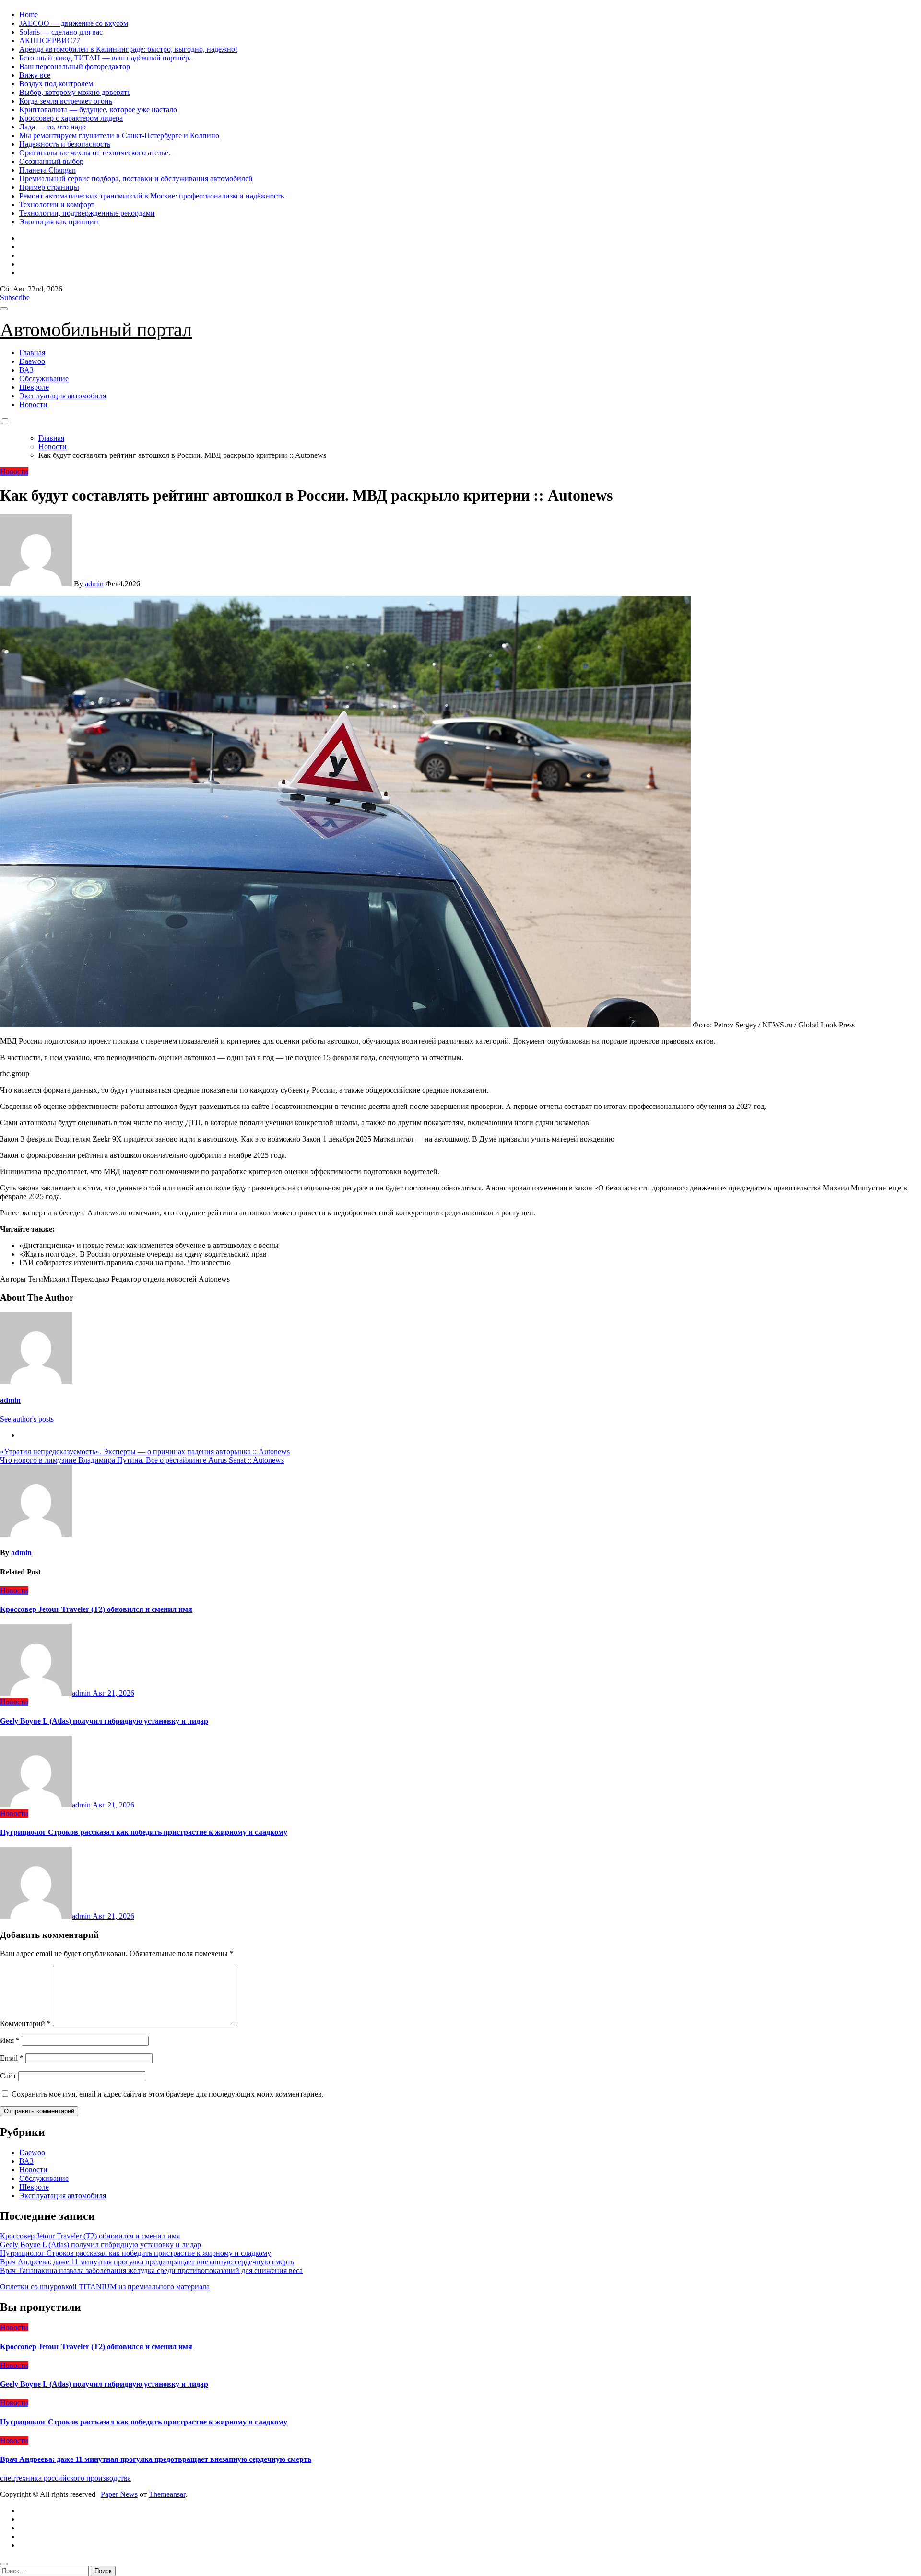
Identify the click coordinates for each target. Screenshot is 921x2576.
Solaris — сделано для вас (61, 32)
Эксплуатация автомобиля (63, 396)
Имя (10, 2040)
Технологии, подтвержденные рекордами (87, 213)
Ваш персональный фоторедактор (75, 66)
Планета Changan (47, 170)
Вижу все (35, 75)
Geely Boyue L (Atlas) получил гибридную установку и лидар (104, 1721)
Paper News (119, 2494)
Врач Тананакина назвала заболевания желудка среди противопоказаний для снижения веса (151, 2270)
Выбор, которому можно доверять (75, 92)
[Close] (4, 2564)
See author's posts (27, 1419)
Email (12, 2058)
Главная (32, 353)
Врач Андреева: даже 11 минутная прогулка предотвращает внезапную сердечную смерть (147, 2262)
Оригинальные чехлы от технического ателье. (95, 153)
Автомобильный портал (96, 330)
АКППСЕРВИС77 (50, 41)
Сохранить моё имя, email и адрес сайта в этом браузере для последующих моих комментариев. (168, 2094)
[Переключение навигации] (4, 309)
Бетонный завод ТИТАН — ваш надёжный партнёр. (106, 58)
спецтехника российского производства (65, 2478)
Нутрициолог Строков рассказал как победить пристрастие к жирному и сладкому (144, 1832)
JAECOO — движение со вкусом (74, 23)
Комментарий (25, 2023)
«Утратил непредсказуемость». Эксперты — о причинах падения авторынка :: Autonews (145, 1451)
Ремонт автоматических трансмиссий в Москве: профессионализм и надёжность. (153, 196)
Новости (33, 404)
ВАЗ (26, 370)
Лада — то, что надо (53, 127)
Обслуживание (44, 379)
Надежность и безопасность (65, 144)
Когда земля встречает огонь (66, 101)
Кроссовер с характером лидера (71, 118)
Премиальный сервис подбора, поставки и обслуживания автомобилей (136, 179)
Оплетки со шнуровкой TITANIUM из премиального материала (105, 2287)
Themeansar (167, 2494)
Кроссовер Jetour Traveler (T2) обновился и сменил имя (96, 1609)
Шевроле (34, 387)
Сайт (8, 2076)
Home (29, 15)
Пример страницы (49, 187)
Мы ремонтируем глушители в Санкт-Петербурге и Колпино (119, 135)
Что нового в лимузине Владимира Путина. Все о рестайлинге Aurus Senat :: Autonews (142, 1460)
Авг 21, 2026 (113, 1693)
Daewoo (32, 361)
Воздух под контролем (56, 84)
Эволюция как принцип (59, 222)
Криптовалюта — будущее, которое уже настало (98, 110)
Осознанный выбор (51, 161)
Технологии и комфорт (57, 204)
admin (94, 584)
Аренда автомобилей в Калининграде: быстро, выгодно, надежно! (128, 49)
